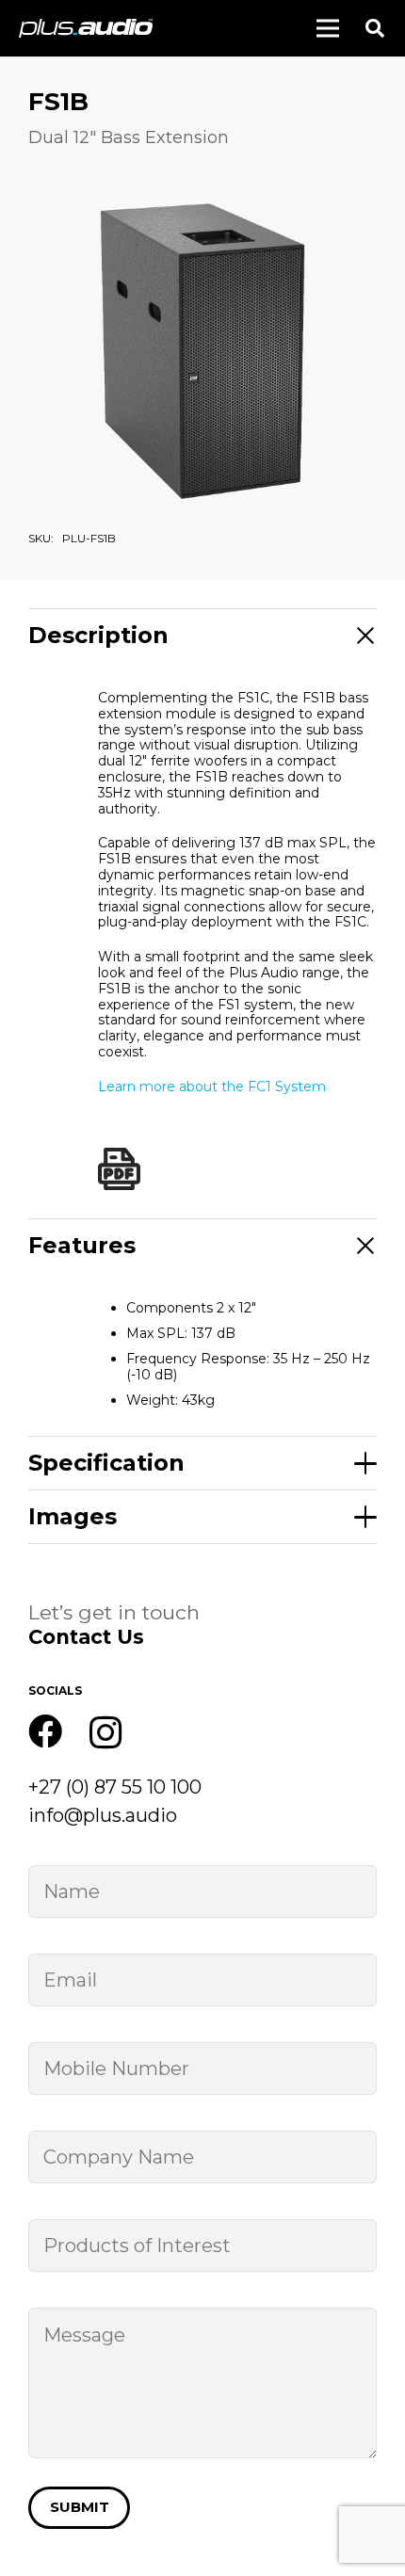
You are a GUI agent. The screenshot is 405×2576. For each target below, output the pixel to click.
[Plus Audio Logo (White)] (86, 28)
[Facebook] (45, 1731)
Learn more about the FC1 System (212, 1087)
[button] (375, 28)
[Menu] (328, 28)
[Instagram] (106, 1733)
